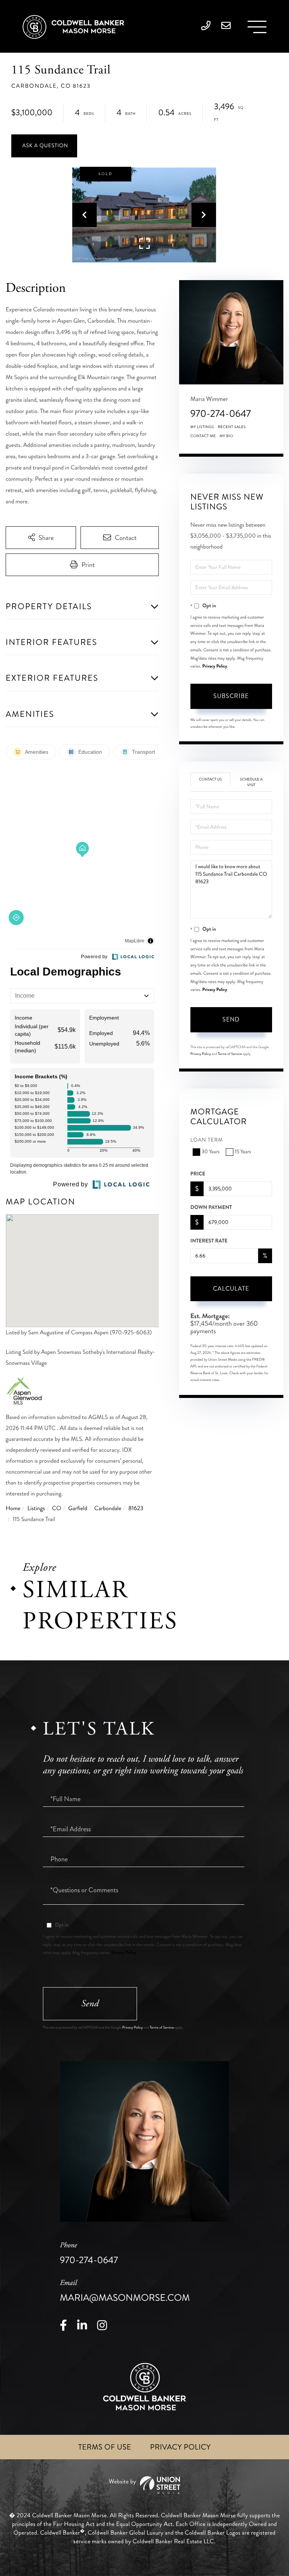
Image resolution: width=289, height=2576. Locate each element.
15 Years (243, 1152)
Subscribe (231, 696)
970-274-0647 (221, 414)
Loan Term (207, 1140)
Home (13, 1508)
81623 (136, 1508)
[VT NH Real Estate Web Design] (144, 2485)
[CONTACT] (44, 146)
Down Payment (211, 1207)
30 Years (211, 1152)
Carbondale (108, 1508)
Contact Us (211, 779)
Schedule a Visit (251, 782)
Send (231, 1019)
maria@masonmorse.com (125, 2291)
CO (56, 1508)
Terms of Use (105, 2447)
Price (198, 1174)
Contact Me (203, 436)
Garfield (78, 1508)
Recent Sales (232, 427)
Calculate (231, 1289)
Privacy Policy (214, 666)
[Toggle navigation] (257, 27)
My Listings (202, 427)
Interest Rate (209, 1241)
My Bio (226, 436)
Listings (36, 1508)
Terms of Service (230, 1054)
